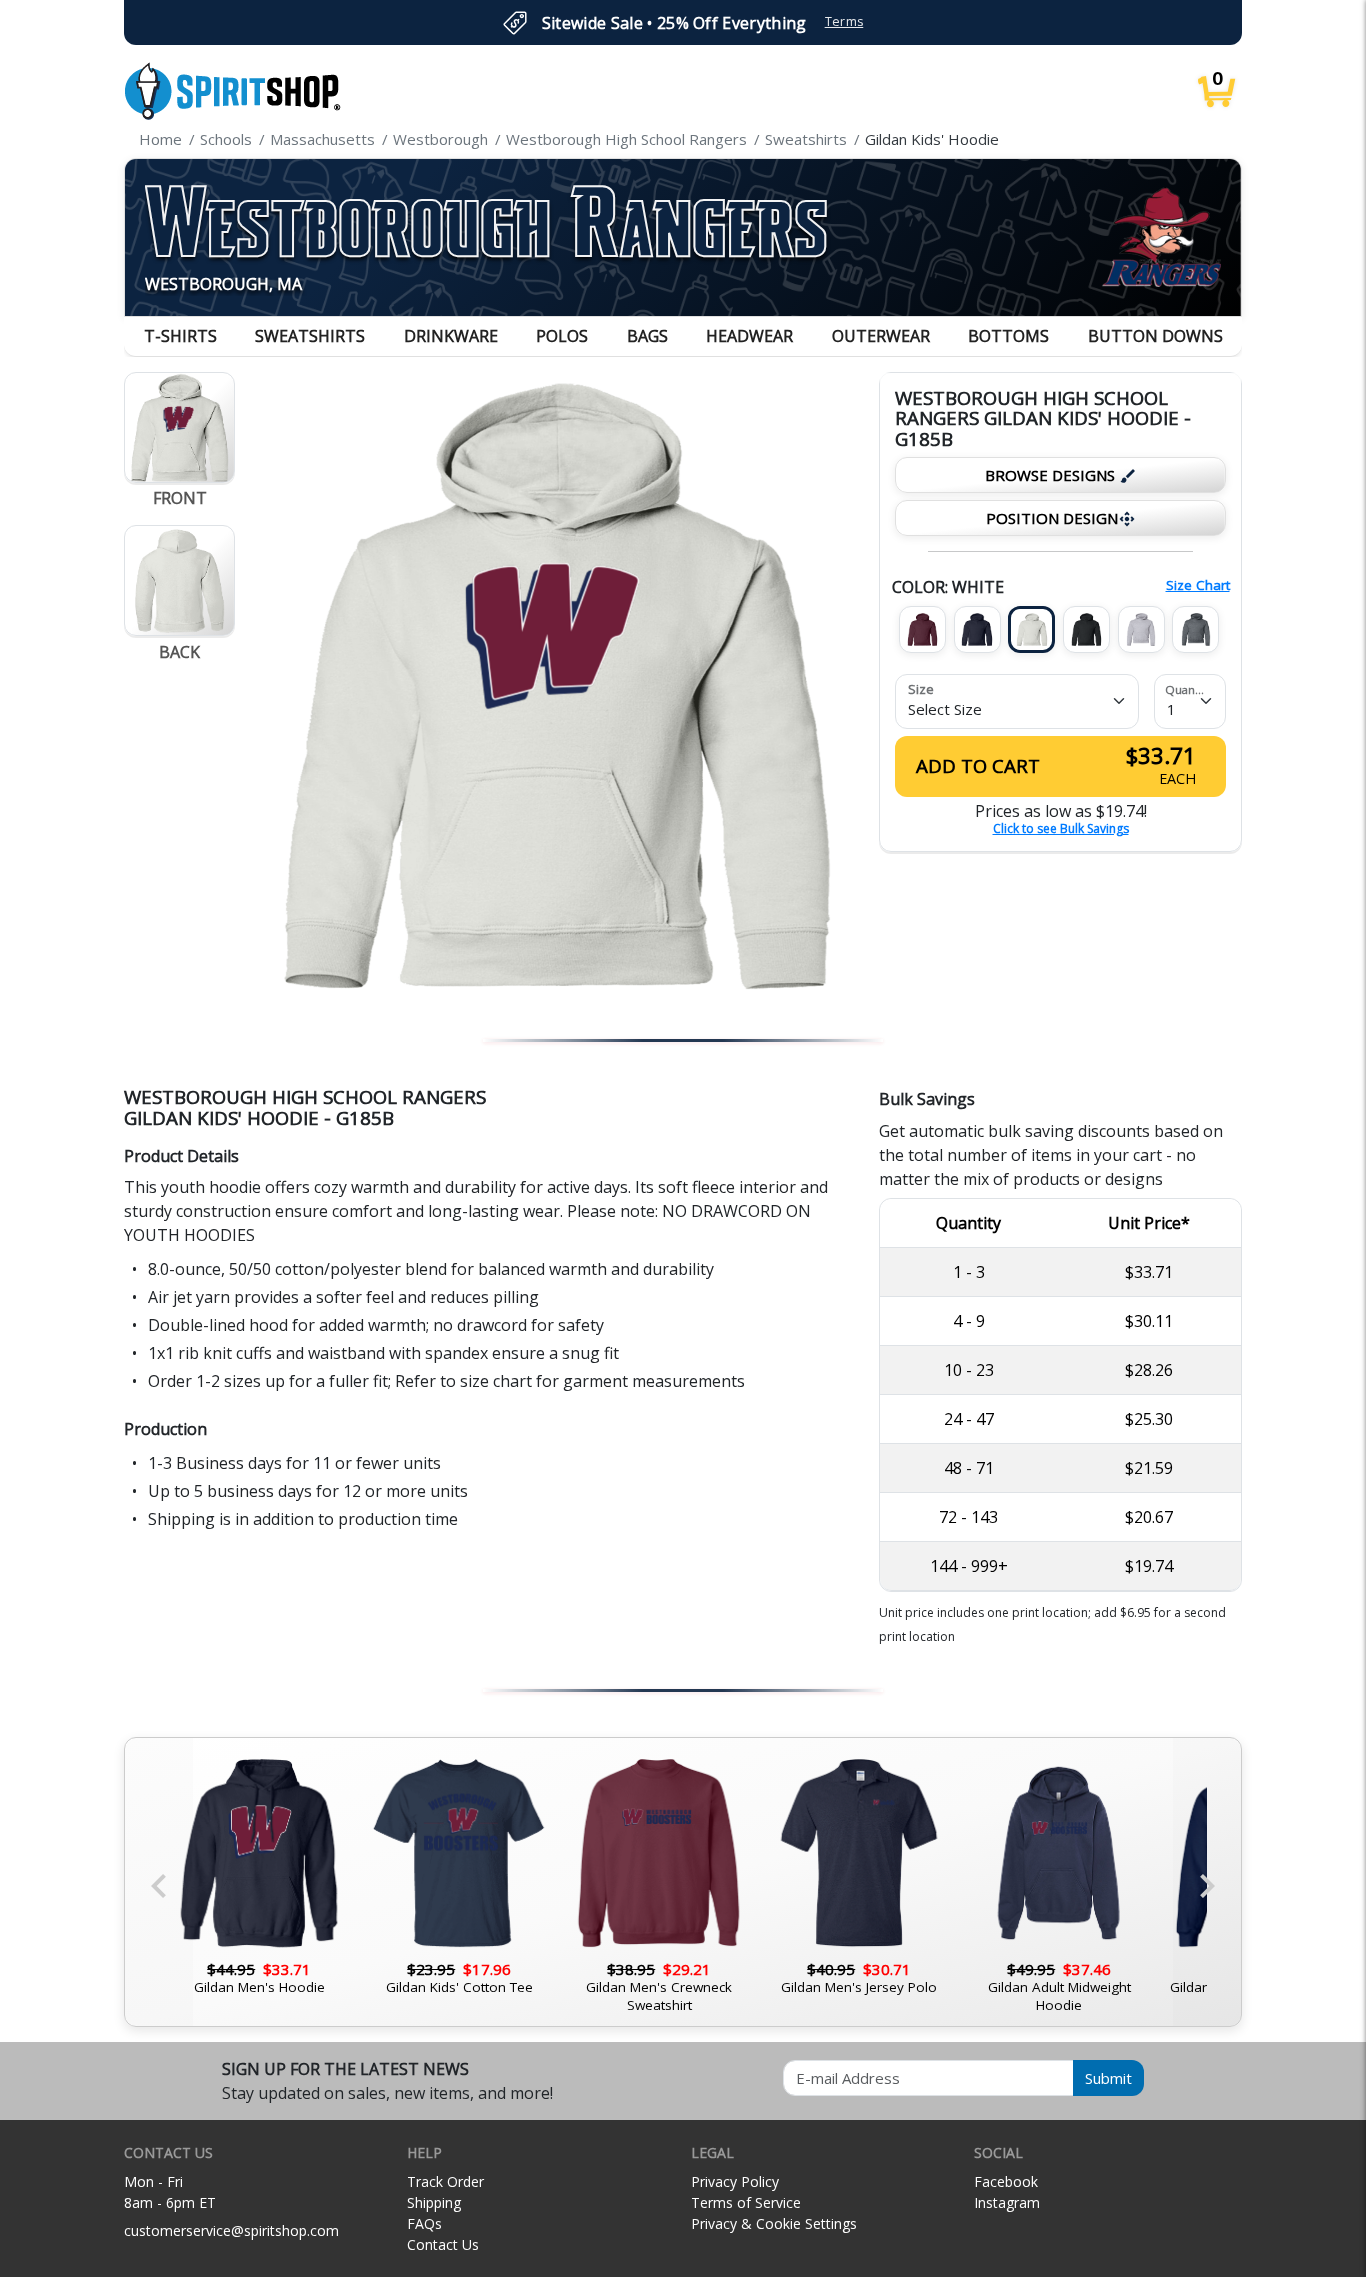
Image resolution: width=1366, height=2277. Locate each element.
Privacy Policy (735, 2181)
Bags (647, 336)
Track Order (445, 2181)
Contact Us (443, 2244)
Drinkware (451, 336)
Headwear (749, 336)
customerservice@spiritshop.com (231, 2230)
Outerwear (881, 336)
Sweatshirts (310, 336)
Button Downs (1155, 336)
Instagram (1007, 2202)
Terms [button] (844, 21)
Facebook (1006, 2181)
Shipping (434, 2202)
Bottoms (1008, 336)
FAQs (424, 2223)
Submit (1108, 2078)
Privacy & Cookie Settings (774, 2223)
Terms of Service (746, 2202)
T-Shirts (180, 336)
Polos (562, 336)
